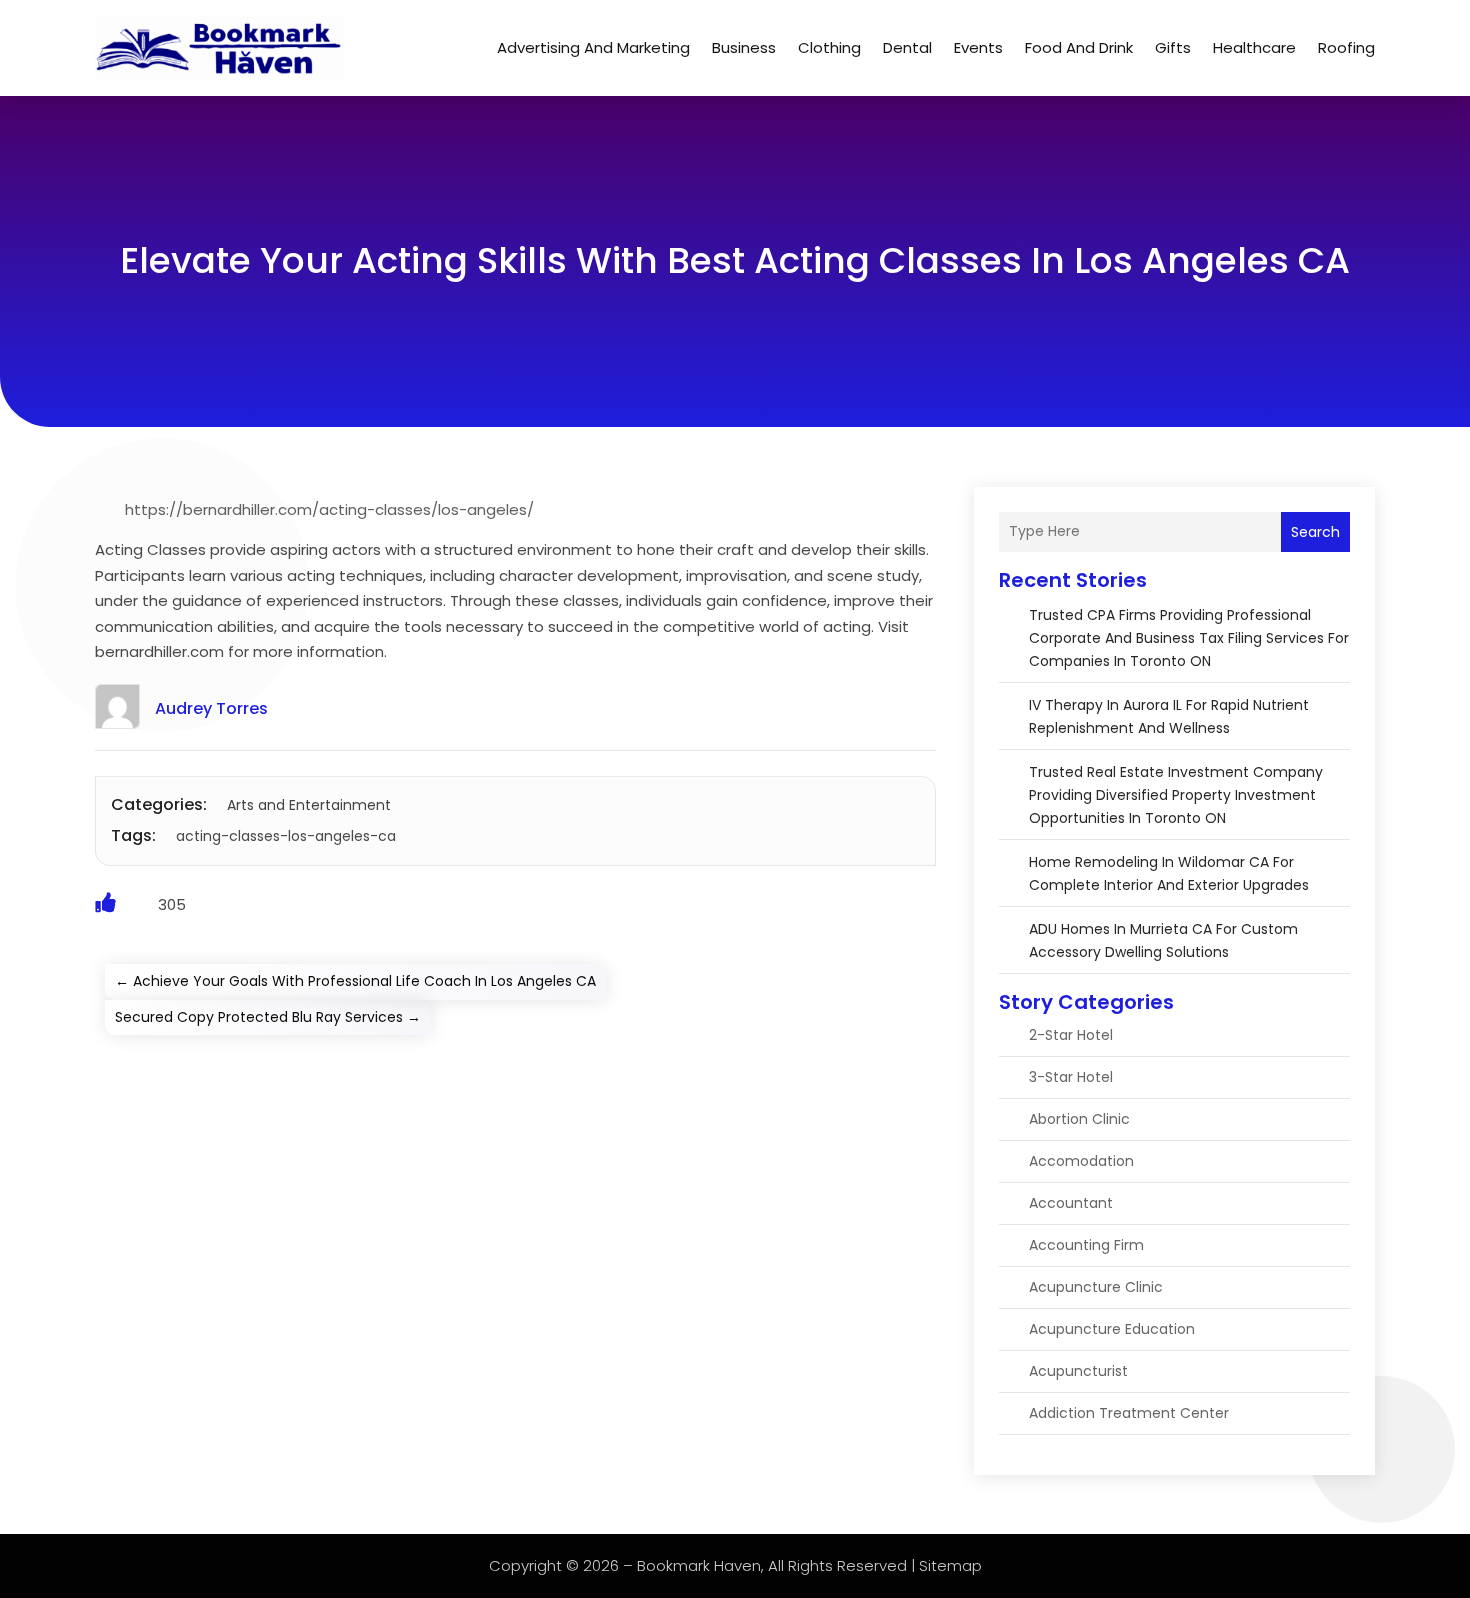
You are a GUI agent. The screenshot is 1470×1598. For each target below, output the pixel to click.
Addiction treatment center (1129, 1413)
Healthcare (1254, 47)
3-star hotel (1071, 1077)
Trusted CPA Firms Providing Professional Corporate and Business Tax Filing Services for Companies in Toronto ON (1189, 638)
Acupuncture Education (1112, 1329)
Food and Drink (1079, 47)
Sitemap (950, 1565)
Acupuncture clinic (1096, 1287)
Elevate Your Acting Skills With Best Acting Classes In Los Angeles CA (735, 260)
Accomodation (1081, 1161)
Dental (907, 47)
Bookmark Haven (699, 1565)
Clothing (829, 47)
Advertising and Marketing (593, 47)
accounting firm (1086, 1245)
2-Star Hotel (1071, 1035)
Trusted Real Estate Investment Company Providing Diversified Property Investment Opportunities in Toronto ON (1176, 795)
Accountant (1071, 1203)
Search (1315, 532)
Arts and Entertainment (309, 805)
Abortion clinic (1079, 1119)
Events (978, 47)
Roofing (1346, 47)
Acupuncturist (1078, 1371)
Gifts (1173, 47)
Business (744, 47)
